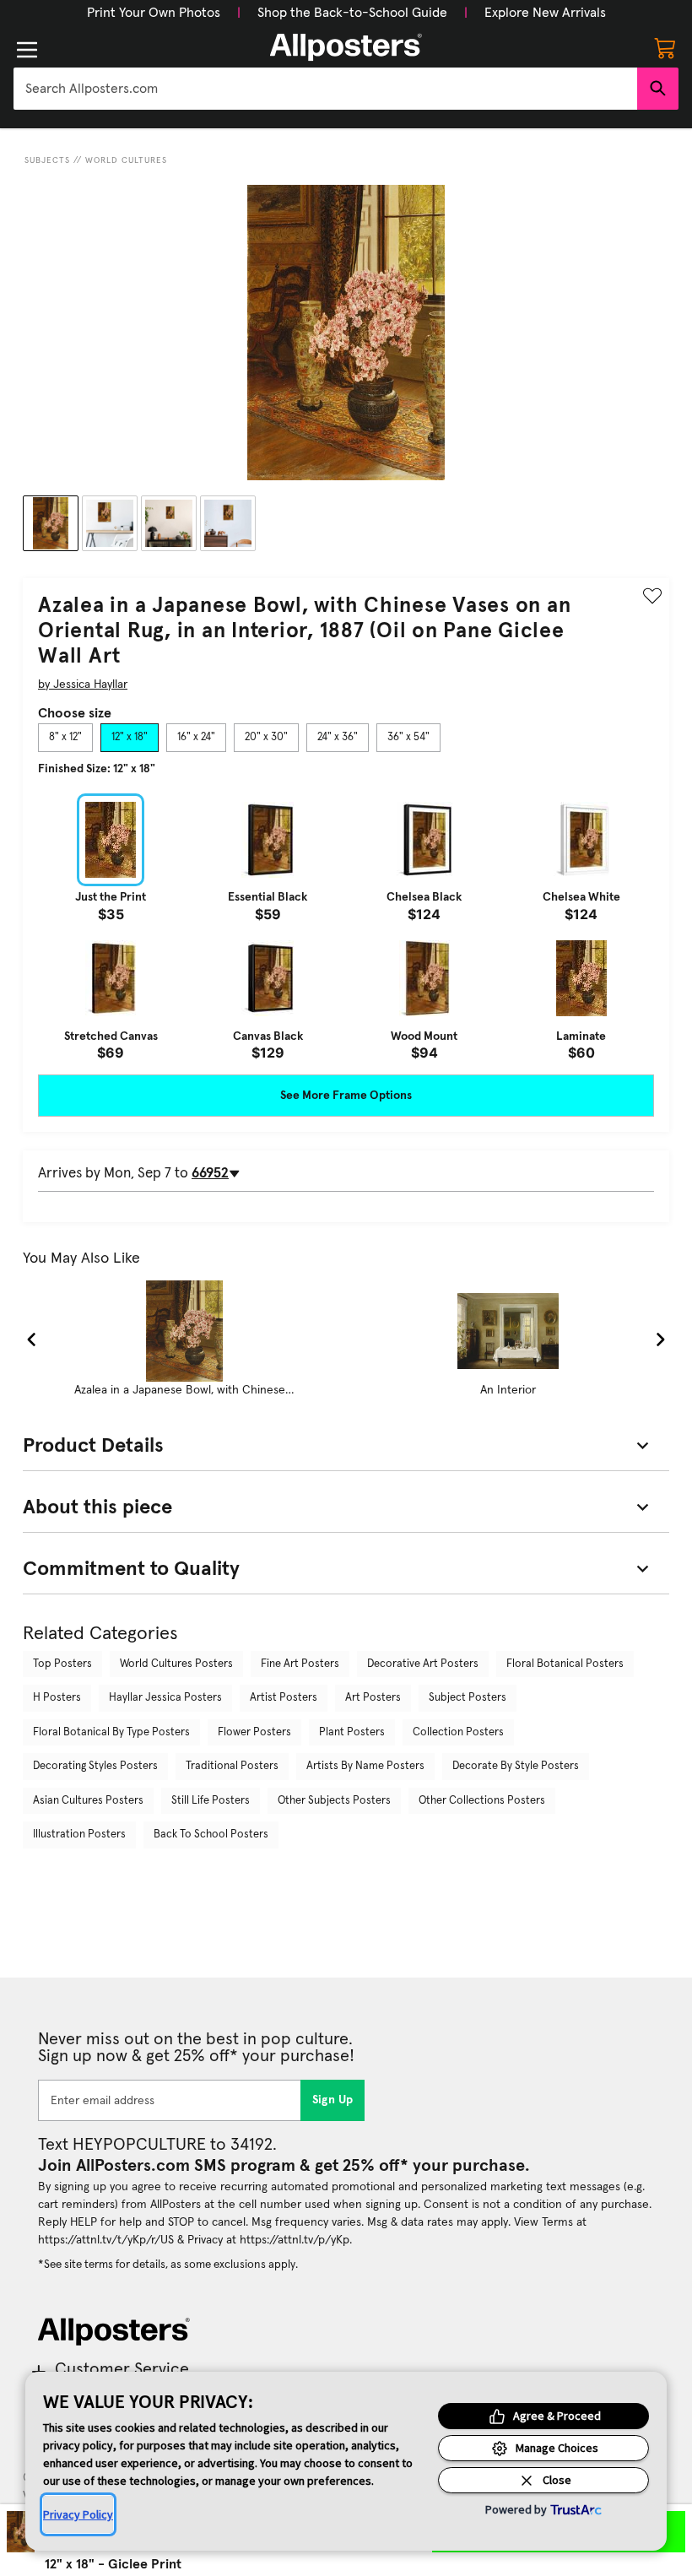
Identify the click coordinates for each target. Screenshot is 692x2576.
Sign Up (333, 2100)
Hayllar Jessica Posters (165, 1698)
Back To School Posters (211, 1835)
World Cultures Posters (176, 1664)
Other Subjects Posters (334, 1801)
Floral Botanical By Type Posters (111, 1732)
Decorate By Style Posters (516, 1766)
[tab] (65, 738)
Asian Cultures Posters (88, 1801)
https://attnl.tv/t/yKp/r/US (106, 2240)
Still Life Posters (211, 1801)
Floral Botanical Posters (565, 1664)
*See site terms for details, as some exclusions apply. (168, 2265)
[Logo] (346, 47)
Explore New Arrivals (545, 13)
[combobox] (325, 89)
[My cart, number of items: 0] (665, 47)
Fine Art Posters (300, 1664)
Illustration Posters (79, 1835)
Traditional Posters (232, 1766)
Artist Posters (284, 1698)
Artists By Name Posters (365, 1766)
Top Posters (62, 1664)
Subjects (47, 160)
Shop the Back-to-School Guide (352, 13)
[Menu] (27, 50)
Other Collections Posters (482, 1801)
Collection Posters (458, 1732)
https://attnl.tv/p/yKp (295, 2240)
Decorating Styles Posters (95, 1766)
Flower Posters (254, 1732)
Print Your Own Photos (154, 13)
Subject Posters (468, 1698)
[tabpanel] (346, 927)
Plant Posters (352, 1732)
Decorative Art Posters (423, 1664)
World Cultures (126, 160)
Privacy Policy (78, 2514)
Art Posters (373, 1698)
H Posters (57, 1698)
